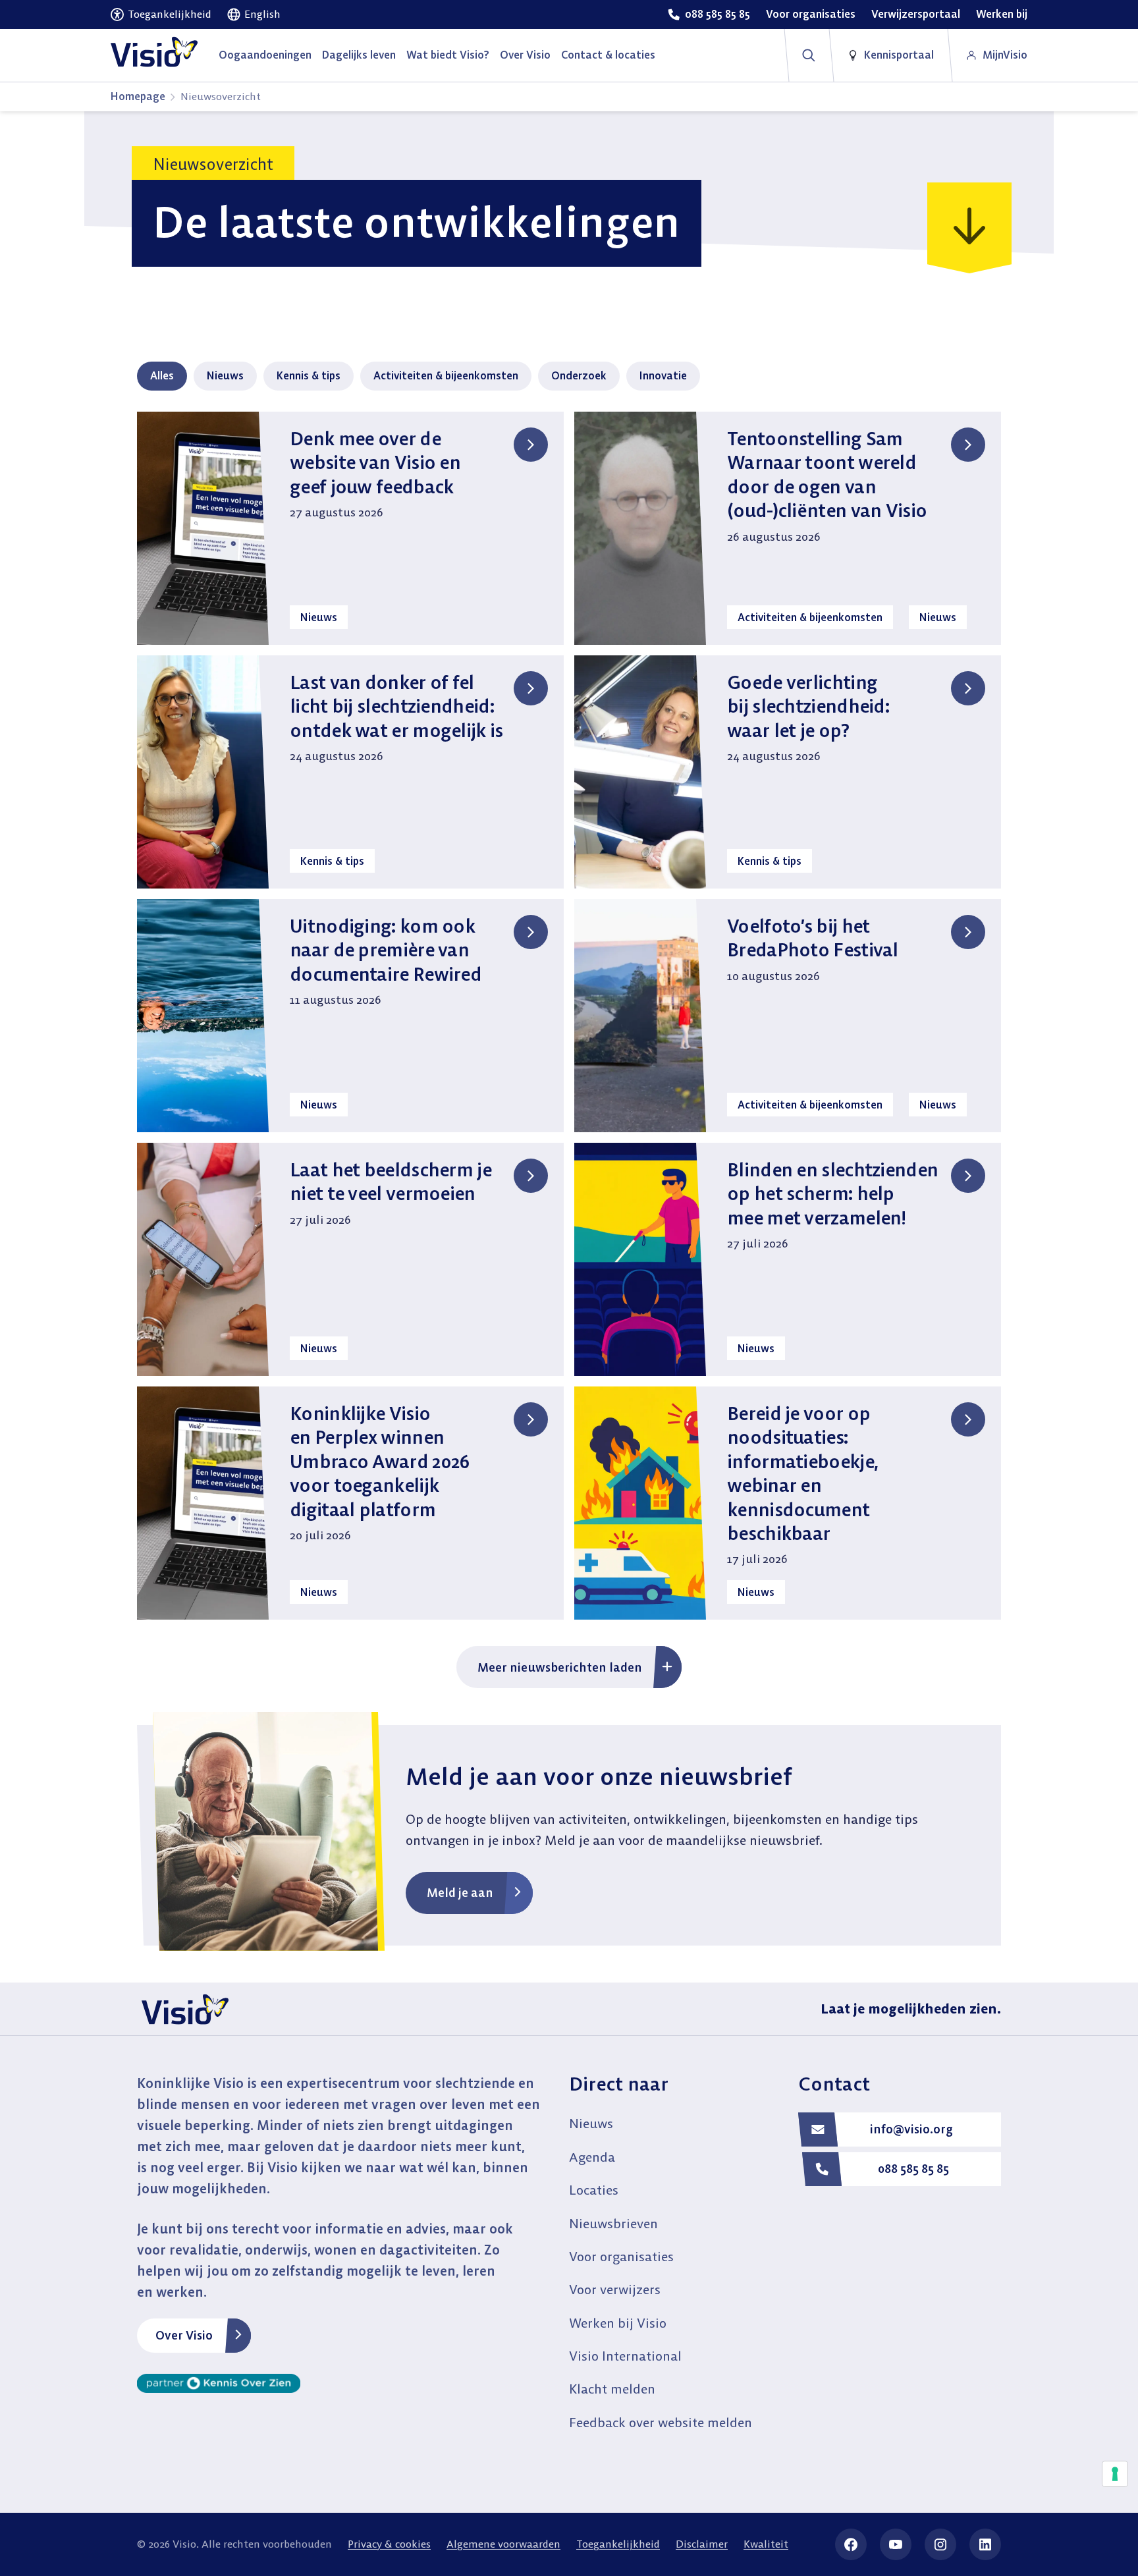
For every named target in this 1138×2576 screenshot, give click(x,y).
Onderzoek (579, 375)
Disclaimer (702, 2544)
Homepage (138, 96)
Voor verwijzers (615, 2289)
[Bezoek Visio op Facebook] (851, 2544)
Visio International (625, 2356)
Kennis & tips (309, 375)
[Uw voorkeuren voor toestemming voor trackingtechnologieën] (1115, 2474)
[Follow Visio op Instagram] (940, 2544)
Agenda (592, 2157)
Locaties (594, 2190)
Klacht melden (612, 2389)
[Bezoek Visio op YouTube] (896, 2544)
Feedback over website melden (661, 2422)
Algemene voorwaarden (503, 2544)
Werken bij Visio (618, 2323)
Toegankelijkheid (618, 2544)
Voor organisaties (621, 2256)
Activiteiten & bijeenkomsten (446, 375)
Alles (162, 375)
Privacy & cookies (389, 2544)
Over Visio (184, 2335)
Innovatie (663, 375)
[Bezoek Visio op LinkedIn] (985, 2544)
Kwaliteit (766, 2544)
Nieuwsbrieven (613, 2223)
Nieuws (225, 375)
